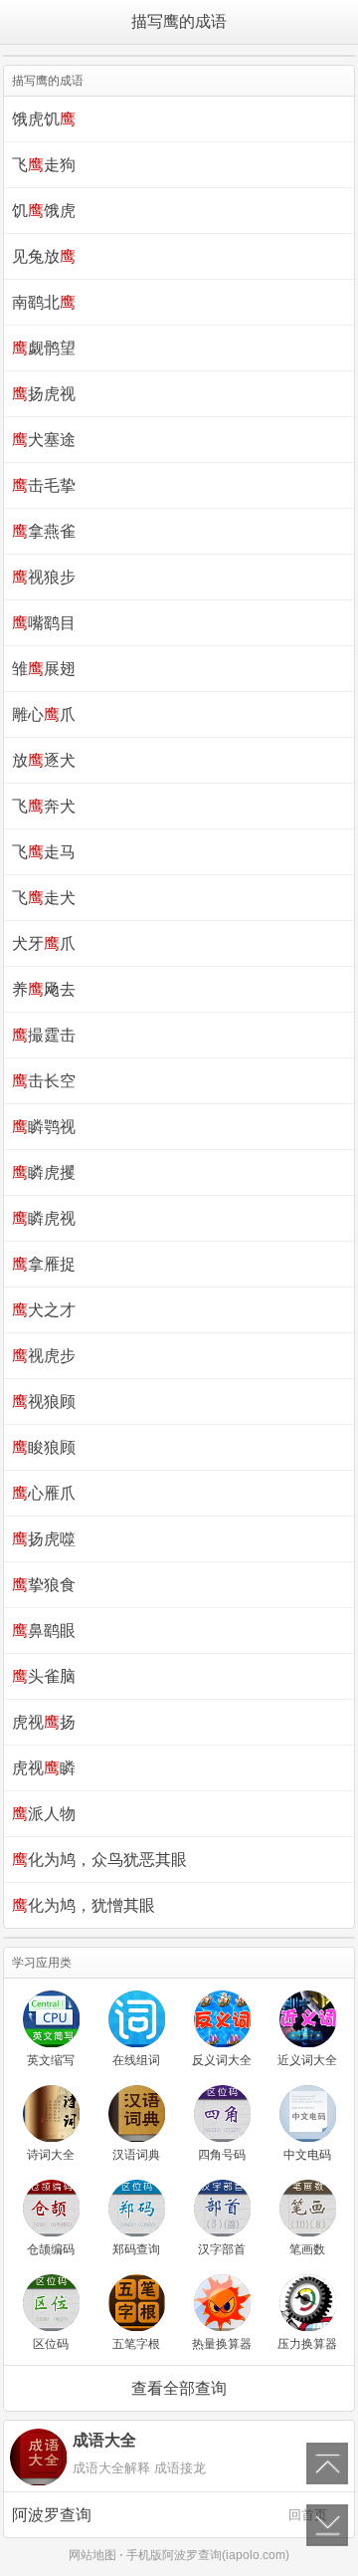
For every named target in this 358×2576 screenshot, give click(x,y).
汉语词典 (136, 2155)
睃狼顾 (44, 1447)
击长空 (44, 1081)
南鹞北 (44, 302)
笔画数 (307, 2249)
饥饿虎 (44, 211)
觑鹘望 (44, 348)
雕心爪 (44, 714)
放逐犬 (44, 760)
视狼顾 (44, 1402)
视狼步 (44, 577)
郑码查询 (136, 2249)
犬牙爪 (44, 943)
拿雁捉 (44, 1264)
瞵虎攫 (44, 1172)
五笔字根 (136, 2344)
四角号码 (222, 2155)
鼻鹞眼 (44, 1631)
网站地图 (92, 2555)
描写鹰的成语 (179, 21)
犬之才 (44, 1310)
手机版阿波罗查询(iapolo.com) (208, 2555)
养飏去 (44, 989)
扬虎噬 (44, 1539)
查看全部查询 (179, 2388)
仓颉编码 (51, 2249)
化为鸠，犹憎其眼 (84, 1905)
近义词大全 (307, 2060)
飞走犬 (44, 898)
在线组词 (136, 2060)
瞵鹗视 (44, 1127)
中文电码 (307, 2155)
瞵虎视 (44, 1218)
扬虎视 (44, 394)
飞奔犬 (44, 806)
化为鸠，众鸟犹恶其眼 (99, 1860)
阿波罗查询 (170, 2515)
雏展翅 (44, 669)
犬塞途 (44, 440)
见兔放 (44, 256)
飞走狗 (44, 165)
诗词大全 (51, 2155)
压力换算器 (307, 2344)
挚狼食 (44, 1585)
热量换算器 (222, 2344)
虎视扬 (44, 1722)
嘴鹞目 (44, 623)
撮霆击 (44, 1035)
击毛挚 (44, 485)
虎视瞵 (44, 1768)
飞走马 (44, 852)
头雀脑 (44, 1676)
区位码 (51, 2344)
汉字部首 (222, 2249)
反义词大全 (222, 2060)
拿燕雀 (44, 531)
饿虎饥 (44, 119)
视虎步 (44, 1356)
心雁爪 (44, 1493)
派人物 (44, 1814)
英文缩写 (51, 2060)
